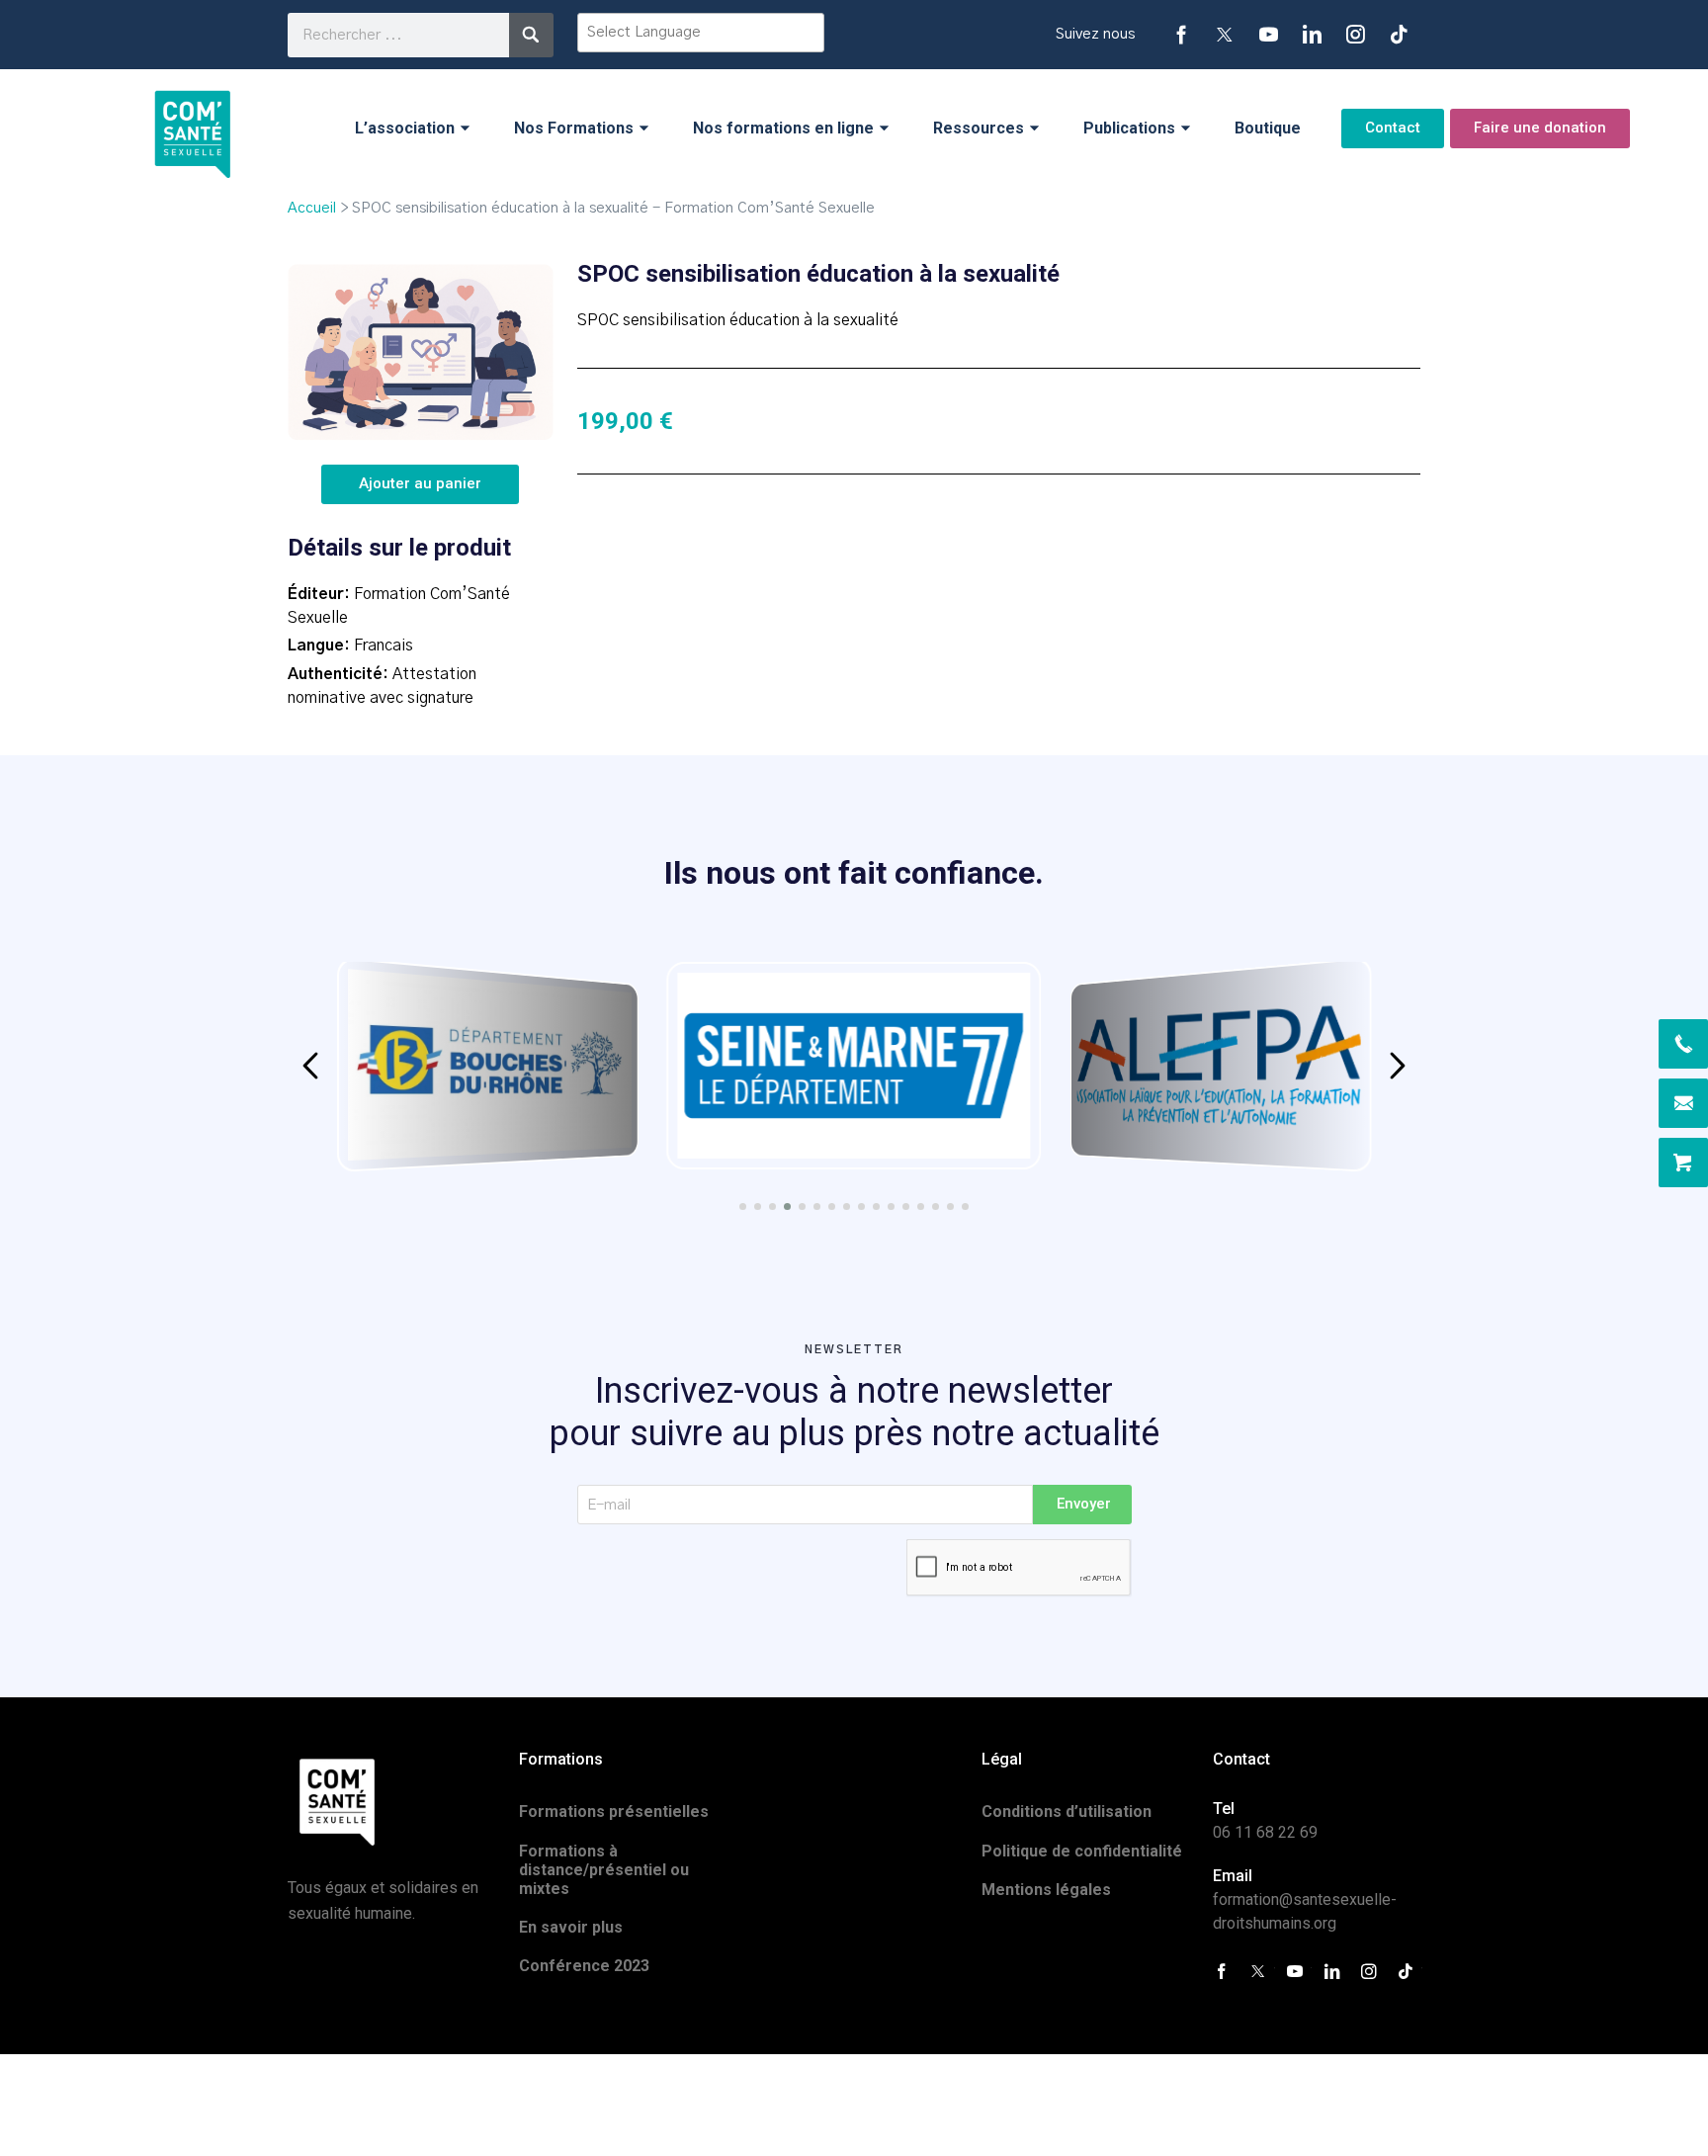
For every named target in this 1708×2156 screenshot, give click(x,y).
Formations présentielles (614, 1811)
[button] (310, 1066)
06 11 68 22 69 (1265, 1832)
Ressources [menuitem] (979, 128)
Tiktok (1399, 35)
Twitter (1225, 35)
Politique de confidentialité (1082, 1851)
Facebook (1181, 35)
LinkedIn (1312, 35)
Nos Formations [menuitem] (574, 128)
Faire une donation (1540, 128)
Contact (1393, 128)
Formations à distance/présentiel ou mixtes (604, 1870)
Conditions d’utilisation (1067, 1811)
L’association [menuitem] (405, 128)
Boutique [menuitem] (1268, 128)
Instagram (1355, 35)
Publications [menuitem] (1129, 128)
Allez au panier (1683, 1163)
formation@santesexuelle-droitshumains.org (1683, 1103)
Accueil (312, 208)
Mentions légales (1046, 1890)
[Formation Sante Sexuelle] (193, 128)
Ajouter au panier (420, 483)
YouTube (1268, 35)
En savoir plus (571, 1927)
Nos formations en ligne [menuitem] (783, 128)
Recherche (531, 35)
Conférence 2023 (584, 1966)
